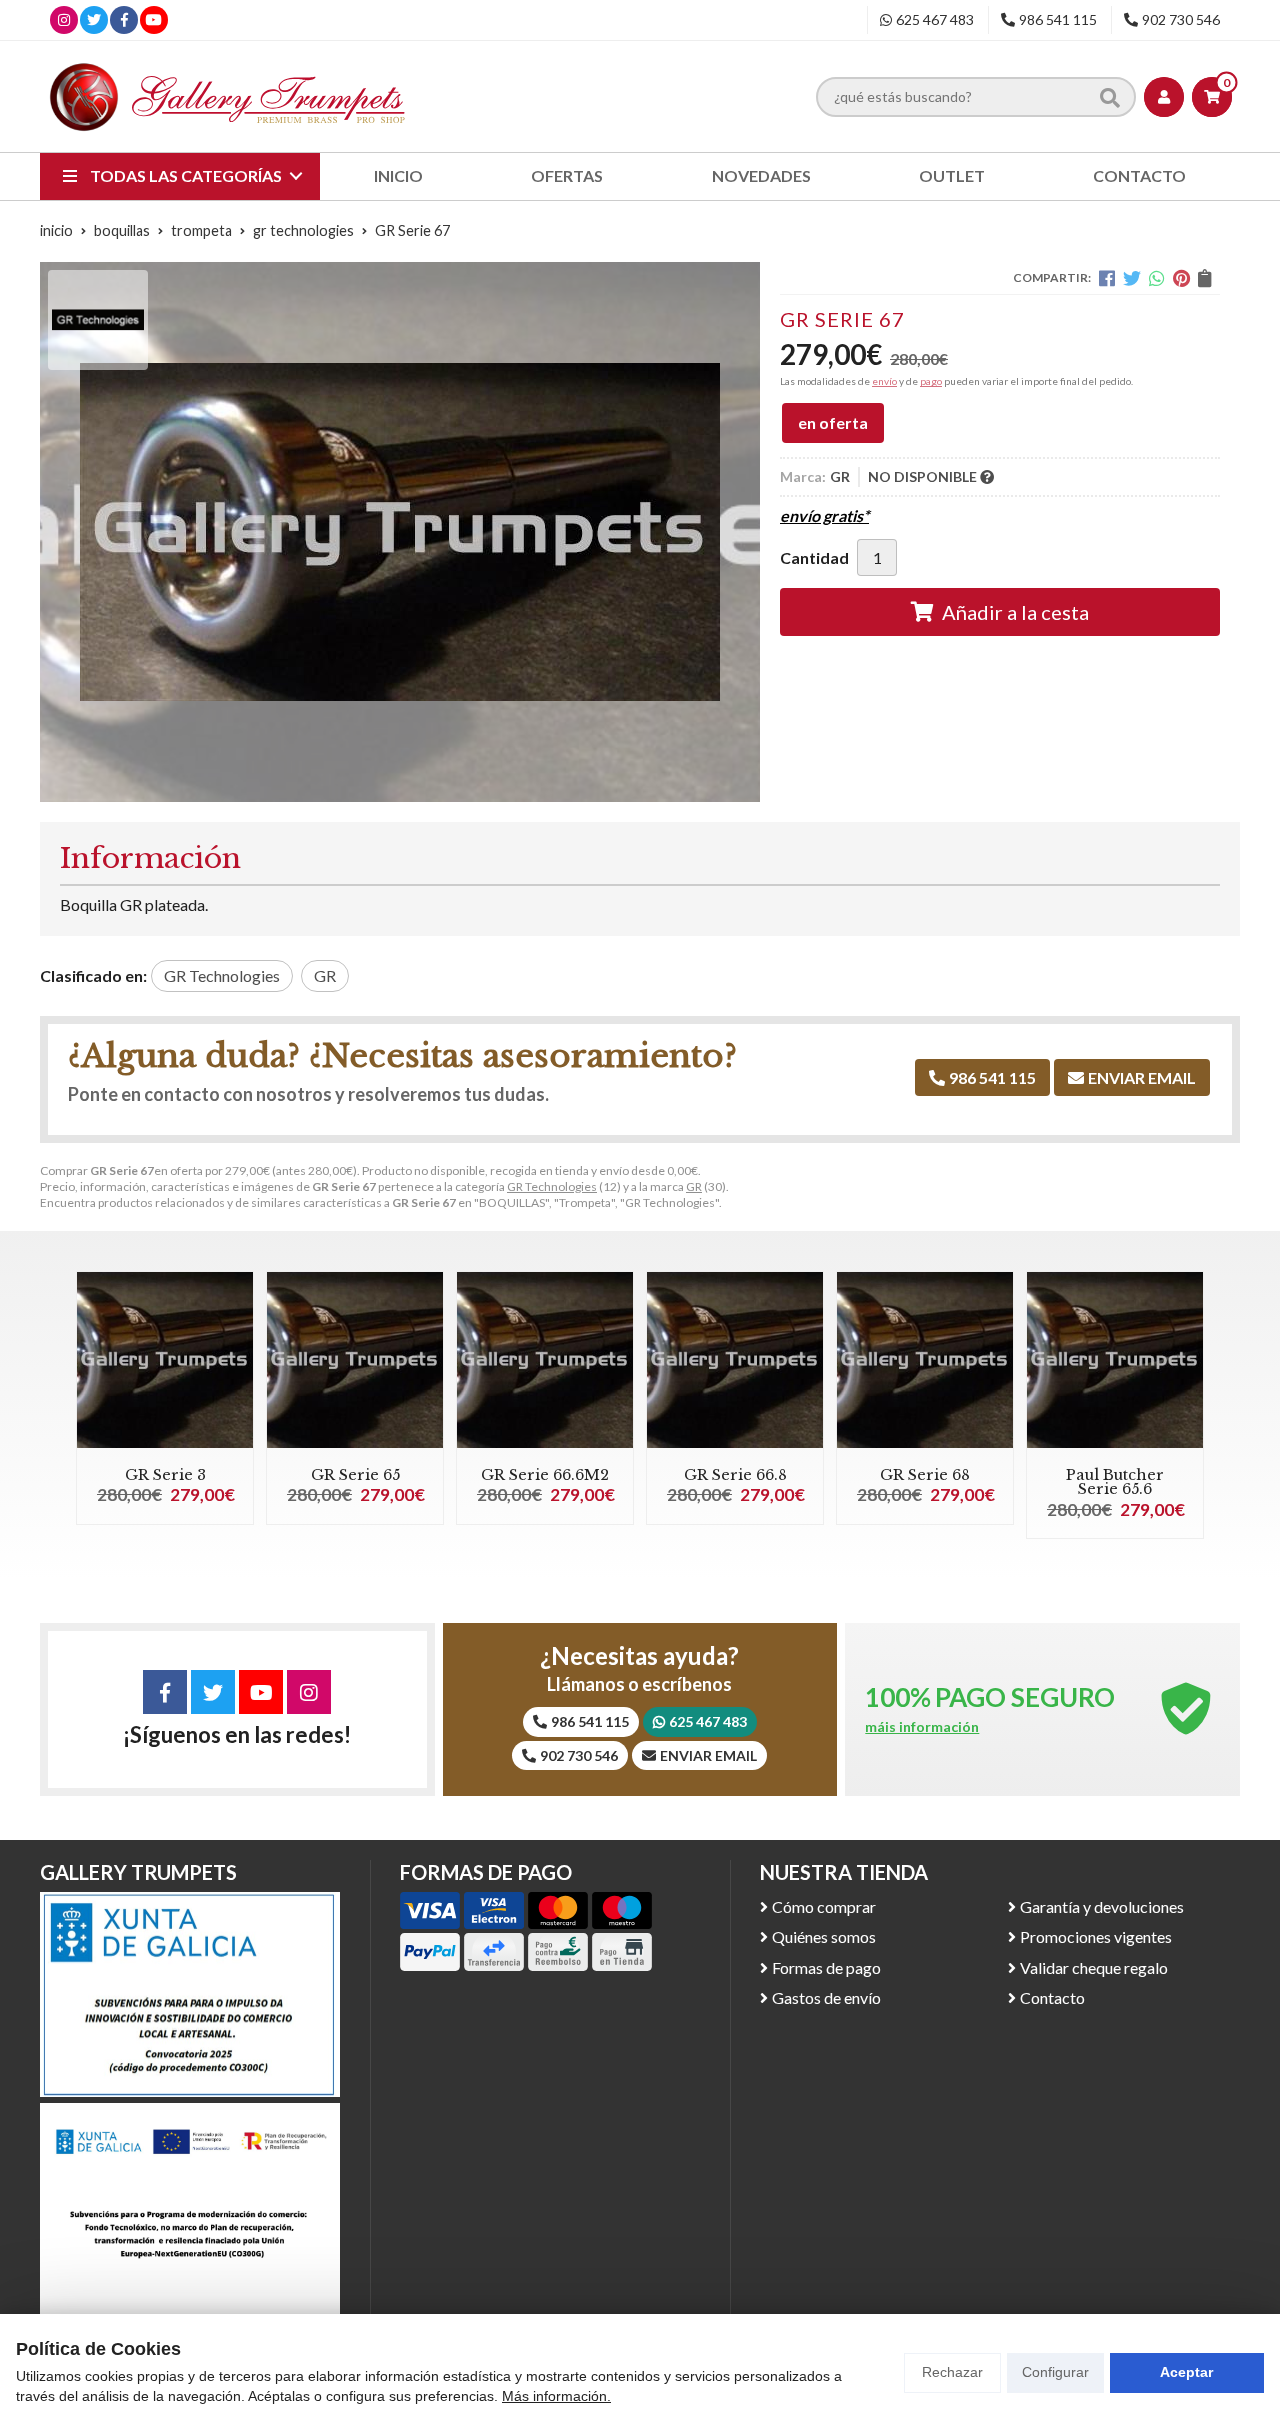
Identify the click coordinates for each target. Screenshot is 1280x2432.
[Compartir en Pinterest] (1181, 278)
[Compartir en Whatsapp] (1157, 278)
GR (694, 1186)
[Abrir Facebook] (124, 19)
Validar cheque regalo (1094, 1967)
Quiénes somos (824, 1936)
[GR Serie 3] (165, 1360)
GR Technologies (552, 1186)
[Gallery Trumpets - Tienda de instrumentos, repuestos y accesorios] (228, 96)
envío (884, 381)
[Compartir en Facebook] (1107, 278)
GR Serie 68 (925, 1475)
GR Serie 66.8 (735, 1475)
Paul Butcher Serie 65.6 (1115, 1482)
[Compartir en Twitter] (1132, 278)
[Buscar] (1110, 96)
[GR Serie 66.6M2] (545, 1360)
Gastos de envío (826, 1997)
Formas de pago (826, 1967)
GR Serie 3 (165, 1475)
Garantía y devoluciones (1102, 1906)
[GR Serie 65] (355, 1360)
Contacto (1052, 1997)
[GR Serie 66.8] (735, 1360)
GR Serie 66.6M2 (545, 1475)
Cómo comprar (824, 1906)
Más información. (556, 2396)
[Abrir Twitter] (94, 19)
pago (931, 381)
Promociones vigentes (1096, 1936)
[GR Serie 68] (925, 1360)
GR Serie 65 (355, 1475)
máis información (922, 1727)
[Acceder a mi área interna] (1164, 97)
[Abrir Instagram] (64, 19)
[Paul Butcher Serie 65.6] (1115, 1360)
